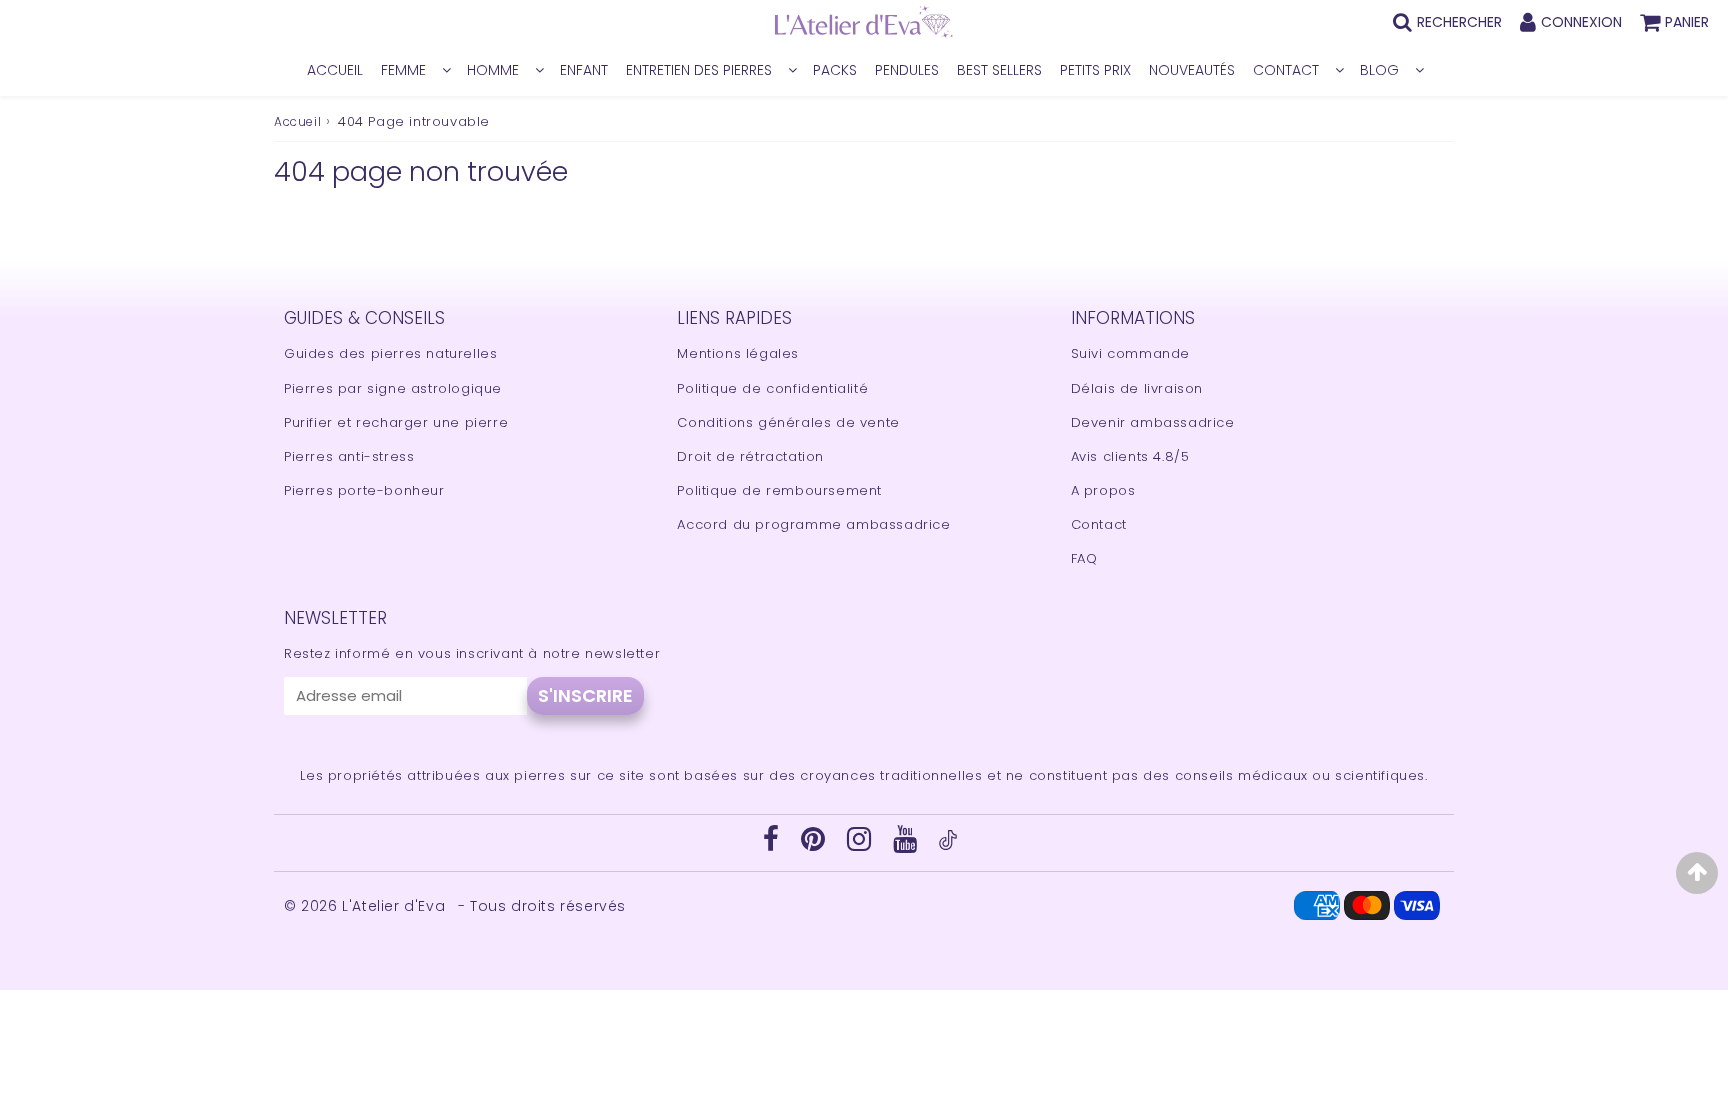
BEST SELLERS (999, 70)
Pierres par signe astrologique (393, 388)
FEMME (403, 70)
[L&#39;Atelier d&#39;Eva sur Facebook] (773, 844)
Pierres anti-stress (349, 456)
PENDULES (907, 70)
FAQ (1084, 558)
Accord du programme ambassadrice (813, 524)
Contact (1099, 524)
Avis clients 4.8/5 (1130, 456)
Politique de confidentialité (772, 388)
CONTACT (1286, 70)
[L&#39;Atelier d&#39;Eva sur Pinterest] (815, 844)
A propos (1103, 490)
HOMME (493, 70)
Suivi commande (1130, 353)
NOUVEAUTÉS (1192, 70)
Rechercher (1459, 22)
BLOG (1379, 70)
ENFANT (584, 70)
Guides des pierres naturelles (390, 353)
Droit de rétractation (750, 456)
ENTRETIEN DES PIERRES (699, 70)
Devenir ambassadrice (1153, 422)
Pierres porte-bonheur (364, 490)
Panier (1687, 22)
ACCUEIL (335, 70)
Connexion (1581, 22)
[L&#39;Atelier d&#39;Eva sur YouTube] (907, 844)
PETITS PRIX (1095, 70)
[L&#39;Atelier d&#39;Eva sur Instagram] (861, 844)
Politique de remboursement (779, 490)
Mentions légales (738, 353)
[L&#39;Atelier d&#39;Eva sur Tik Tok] (948, 845)
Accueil (297, 121)
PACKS (835, 70)
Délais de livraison (1137, 388)
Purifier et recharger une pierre (396, 422)
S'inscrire (585, 695)
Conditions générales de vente (788, 422)
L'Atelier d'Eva (396, 906)
